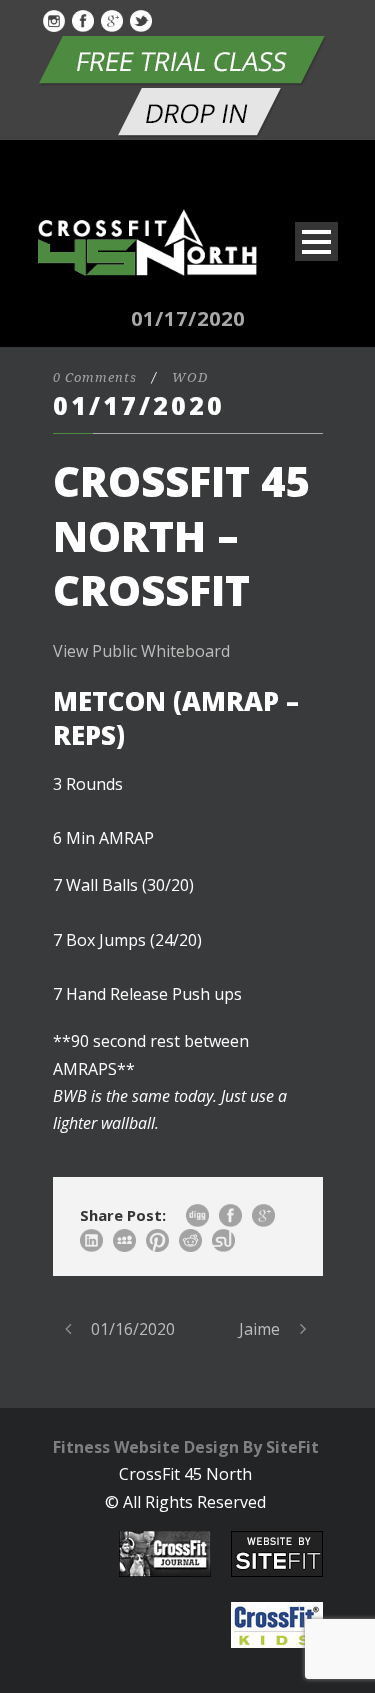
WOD (190, 377)
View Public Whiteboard (141, 651)
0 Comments (95, 377)
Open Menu (316, 241)
